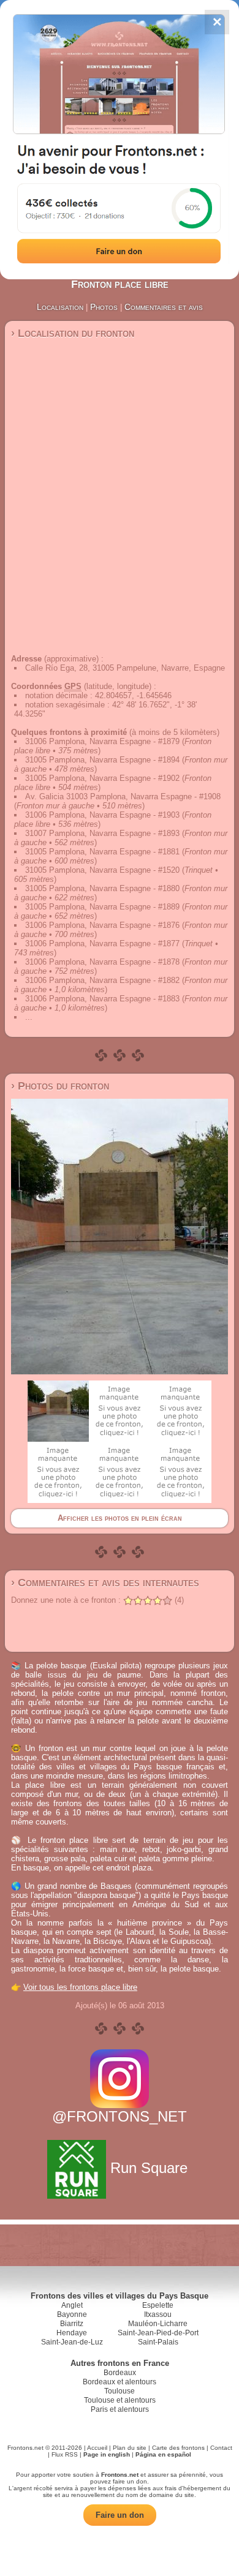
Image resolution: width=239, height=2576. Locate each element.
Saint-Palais (158, 2342)
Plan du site (130, 2448)
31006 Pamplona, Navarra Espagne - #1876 (102, 925)
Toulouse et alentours (120, 2400)
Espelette (158, 2305)
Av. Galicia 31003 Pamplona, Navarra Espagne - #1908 (123, 797)
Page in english (107, 2454)
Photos (104, 307)
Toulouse (120, 2391)
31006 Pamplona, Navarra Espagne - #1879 (102, 741)
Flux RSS (65, 2454)
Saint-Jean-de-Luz (72, 2342)
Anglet (72, 2305)
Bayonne (72, 2314)
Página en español (163, 2454)
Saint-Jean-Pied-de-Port (158, 2333)
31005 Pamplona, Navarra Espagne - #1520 (102, 870)
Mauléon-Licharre (158, 2324)
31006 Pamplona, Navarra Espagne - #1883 (102, 999)
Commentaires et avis (164, 307)
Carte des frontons (178, 2448)
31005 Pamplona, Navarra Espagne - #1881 (102, 852)
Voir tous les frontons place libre (80, 1987)
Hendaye (72, 2333)
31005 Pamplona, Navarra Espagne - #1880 (102, 888)
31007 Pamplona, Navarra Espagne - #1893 (102, 833)
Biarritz (72, 2324)
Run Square (149, 2168)
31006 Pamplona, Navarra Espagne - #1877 (102, 943)
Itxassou (158, 2314)
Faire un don (120, 2515)
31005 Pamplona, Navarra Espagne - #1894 (102, 760)
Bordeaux (120, 2373)
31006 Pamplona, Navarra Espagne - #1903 (102, 815)
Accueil (97, 2448)
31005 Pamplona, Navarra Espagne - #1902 (102, 778)
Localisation (60, 307)
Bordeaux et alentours (120, 2382)
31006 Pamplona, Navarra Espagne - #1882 (102, 980)
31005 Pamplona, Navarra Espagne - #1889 (102, 907)
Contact (221, 2448)
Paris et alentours (120, 2409)
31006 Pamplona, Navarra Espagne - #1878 (102, 962)
